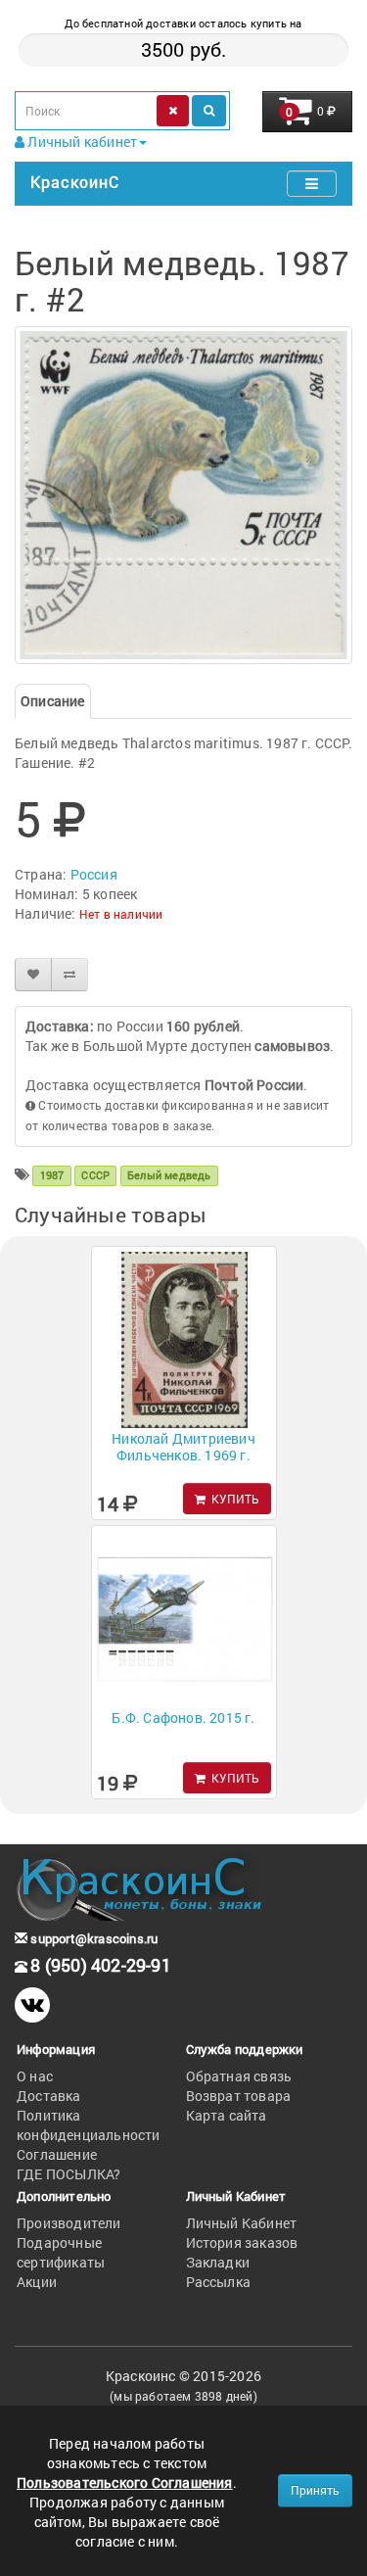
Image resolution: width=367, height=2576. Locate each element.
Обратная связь (239, 2076)
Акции (37, 2282)
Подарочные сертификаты (61, 2252)
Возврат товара (239, 2096)
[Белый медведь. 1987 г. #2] (183, 495)
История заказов (242, 2242)
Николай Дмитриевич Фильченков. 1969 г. (183, 1447)
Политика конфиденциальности (89, 2125)
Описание (53, 701)
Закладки (218, 2262)
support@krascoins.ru (92, 1938)
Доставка (49, 2096)
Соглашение (57, 2154)
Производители (69, 2223)
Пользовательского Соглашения (125, 2482)
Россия (94, 874)
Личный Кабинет (242, 2223)
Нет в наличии (121, 914)
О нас (35, 2076)
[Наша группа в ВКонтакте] (32, 2005)
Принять (315, 2490)
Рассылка (219, 2282)
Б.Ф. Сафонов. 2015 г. (183, 1717)
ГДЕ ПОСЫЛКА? (69, 2174)
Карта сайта (227, 2115)
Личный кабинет (81, 142)
